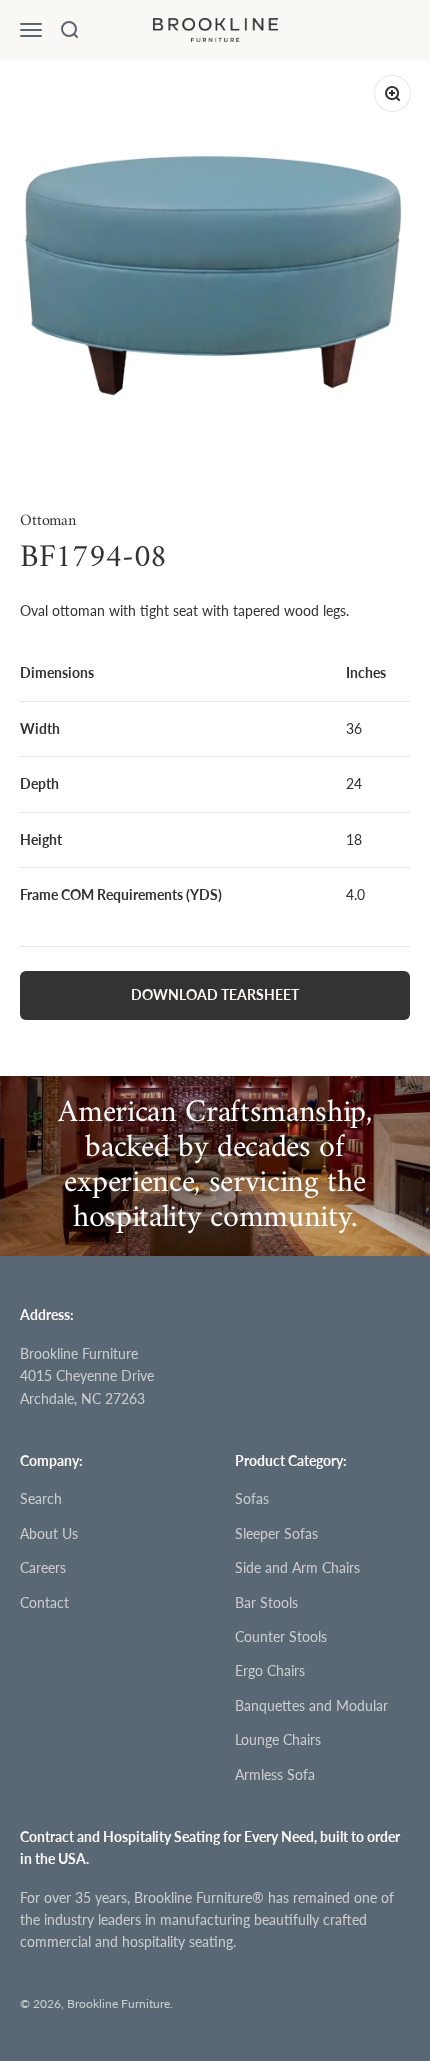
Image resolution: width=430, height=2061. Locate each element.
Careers (43, 1567)
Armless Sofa (275, 1774)
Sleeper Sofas (276, 1533)
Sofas (252, 1498)
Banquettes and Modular (311, 1705)
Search (41, 1498)
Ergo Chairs (270, 1670)
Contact (44, 1602)
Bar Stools (266, 1602)
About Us (49, 1533)
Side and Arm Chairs (297, 1567)
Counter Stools (281, 1636)
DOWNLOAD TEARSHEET (215, 994)
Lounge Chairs (278, 1739)
